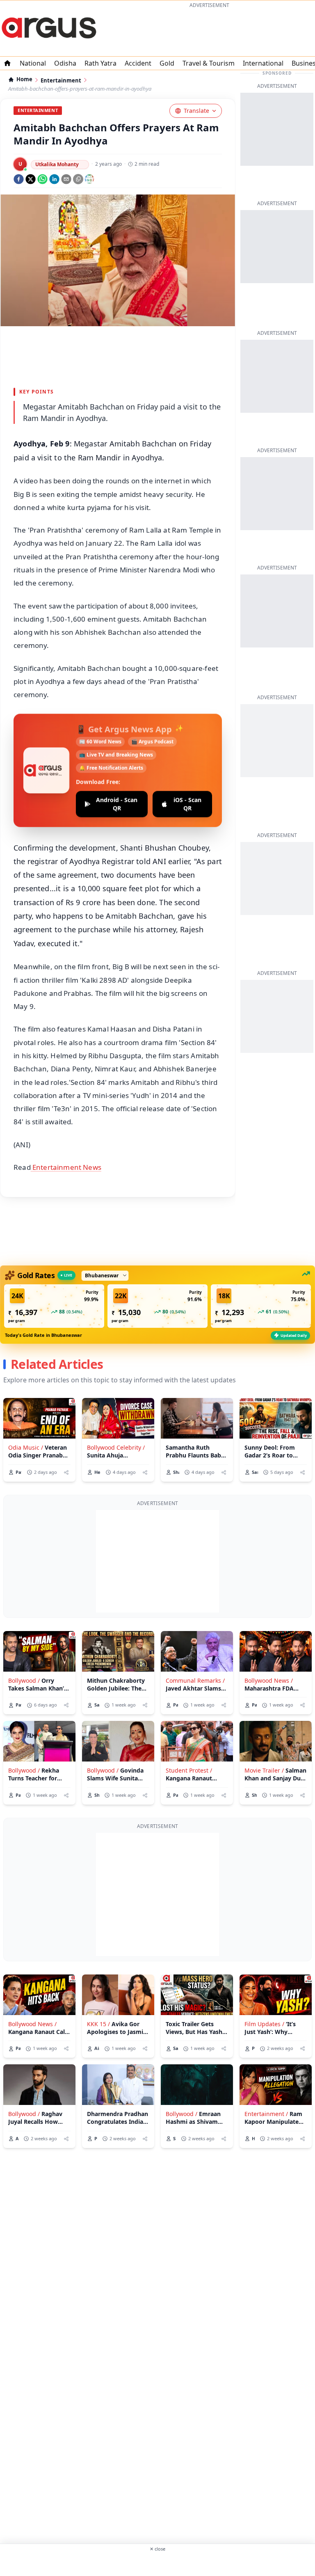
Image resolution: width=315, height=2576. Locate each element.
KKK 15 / (98, 2024)
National (33, 63)
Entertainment (61, 81)
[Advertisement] (209, 31)
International (263, 63)
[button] (54, 1306)
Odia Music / (26, 1447)
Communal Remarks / (195, 1680)
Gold (167, 63)
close (157, 2549)
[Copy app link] (78, 179)
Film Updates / (264, 2024)
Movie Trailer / (264, 1770)
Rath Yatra (100, 63)
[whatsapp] (42, 179)
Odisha (65, 63)
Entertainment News (66, 1167)
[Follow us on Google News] (89, 179)
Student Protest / (189, 1770)
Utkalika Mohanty (57, 164)
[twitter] (31, 179)
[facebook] (19, 179)
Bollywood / (24, 1680)
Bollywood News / (269, 1680)
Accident (138, 63)
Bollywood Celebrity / (116, 1447)
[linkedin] (54, 179)
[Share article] (66, 1472)
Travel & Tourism (209, 63)
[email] (66, 179)
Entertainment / (266, 2114)
